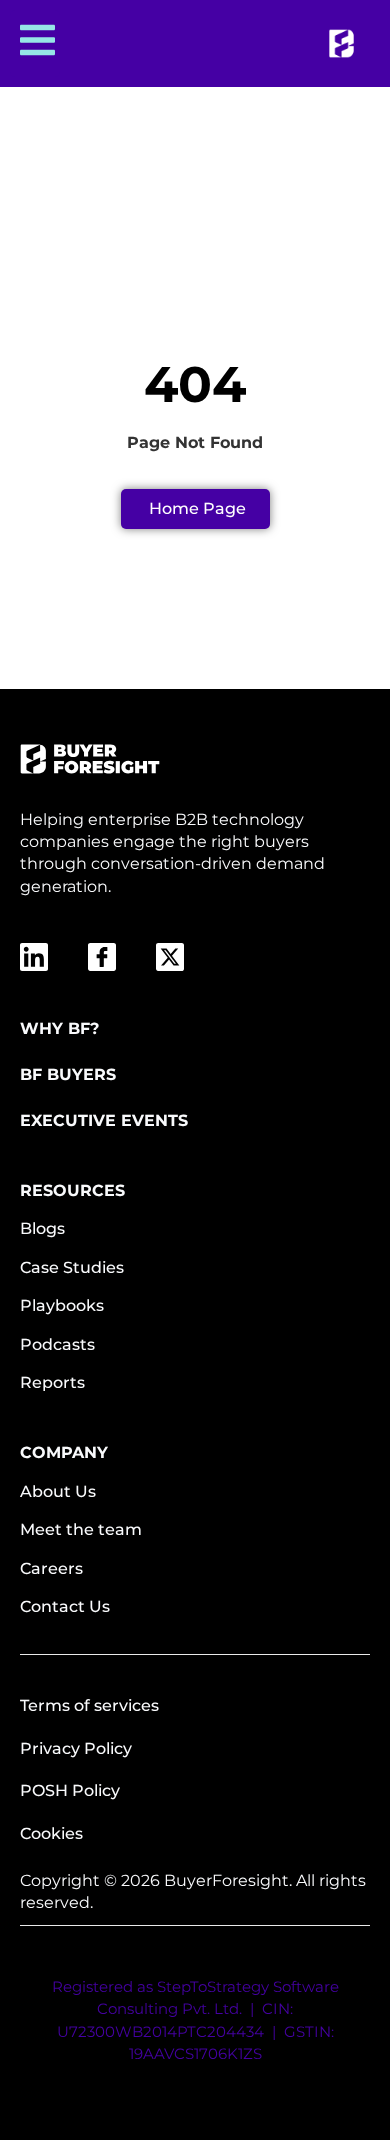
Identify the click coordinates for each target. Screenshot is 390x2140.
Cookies (51, 1833)
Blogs (42, 1228)
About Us (58, 1491)
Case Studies (72, 1267)
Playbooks (62, 1305)
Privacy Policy (76, 1748)
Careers (51, 1568)
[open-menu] (35, 43)
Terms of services (89, 1705)
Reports (52, 1382)
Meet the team (81, 1529)
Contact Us (65, 1606)
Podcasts (57, 1344)
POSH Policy (70, 1790)
